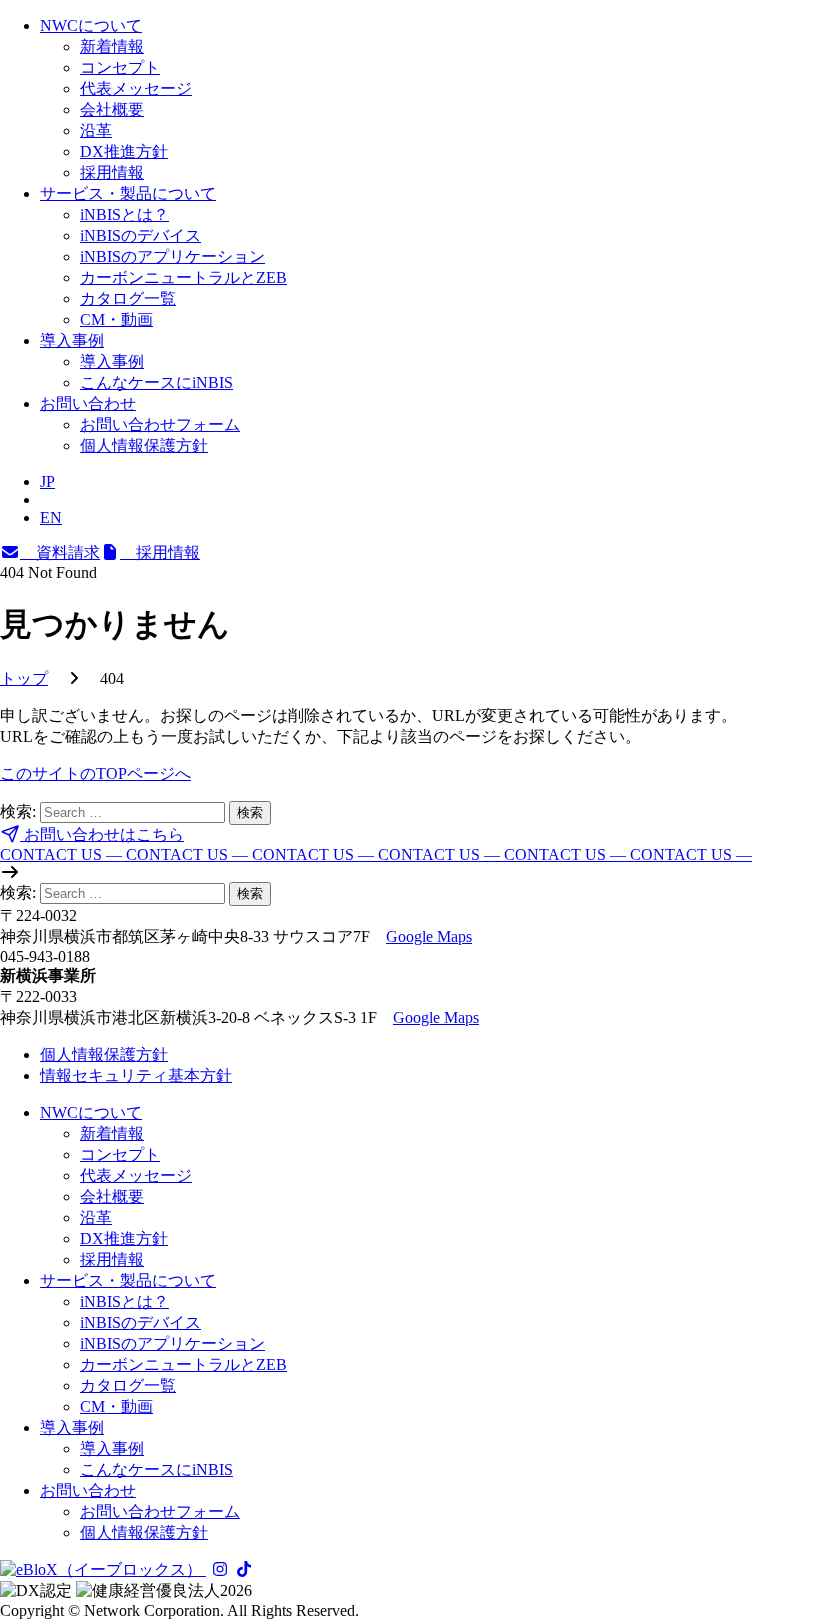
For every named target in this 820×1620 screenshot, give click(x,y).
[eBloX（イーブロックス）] (103, 1569)
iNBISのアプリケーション (172, 256)
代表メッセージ (136, 88)
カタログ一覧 (128, 298)
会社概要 (112, 109)
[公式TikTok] (244, 1569)
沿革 (96, 130)
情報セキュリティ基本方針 (136, 1075)
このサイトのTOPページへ (95, 773)
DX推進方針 (124, 151)
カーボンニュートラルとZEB (183, 277)
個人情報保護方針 (144, 445)
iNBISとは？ (124, 214)
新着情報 (112, 46)
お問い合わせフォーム (160, 424)
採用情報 (112, 172)
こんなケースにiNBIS (156, 382)
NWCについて (91, 25)
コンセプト (120, 67)
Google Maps (429, 936)
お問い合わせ (88, 403)
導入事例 (72, 340)
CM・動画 (116, 319)
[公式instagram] (220, 1569)
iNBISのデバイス (140, 235)
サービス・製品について (128, 193)
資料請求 (60, 552)
